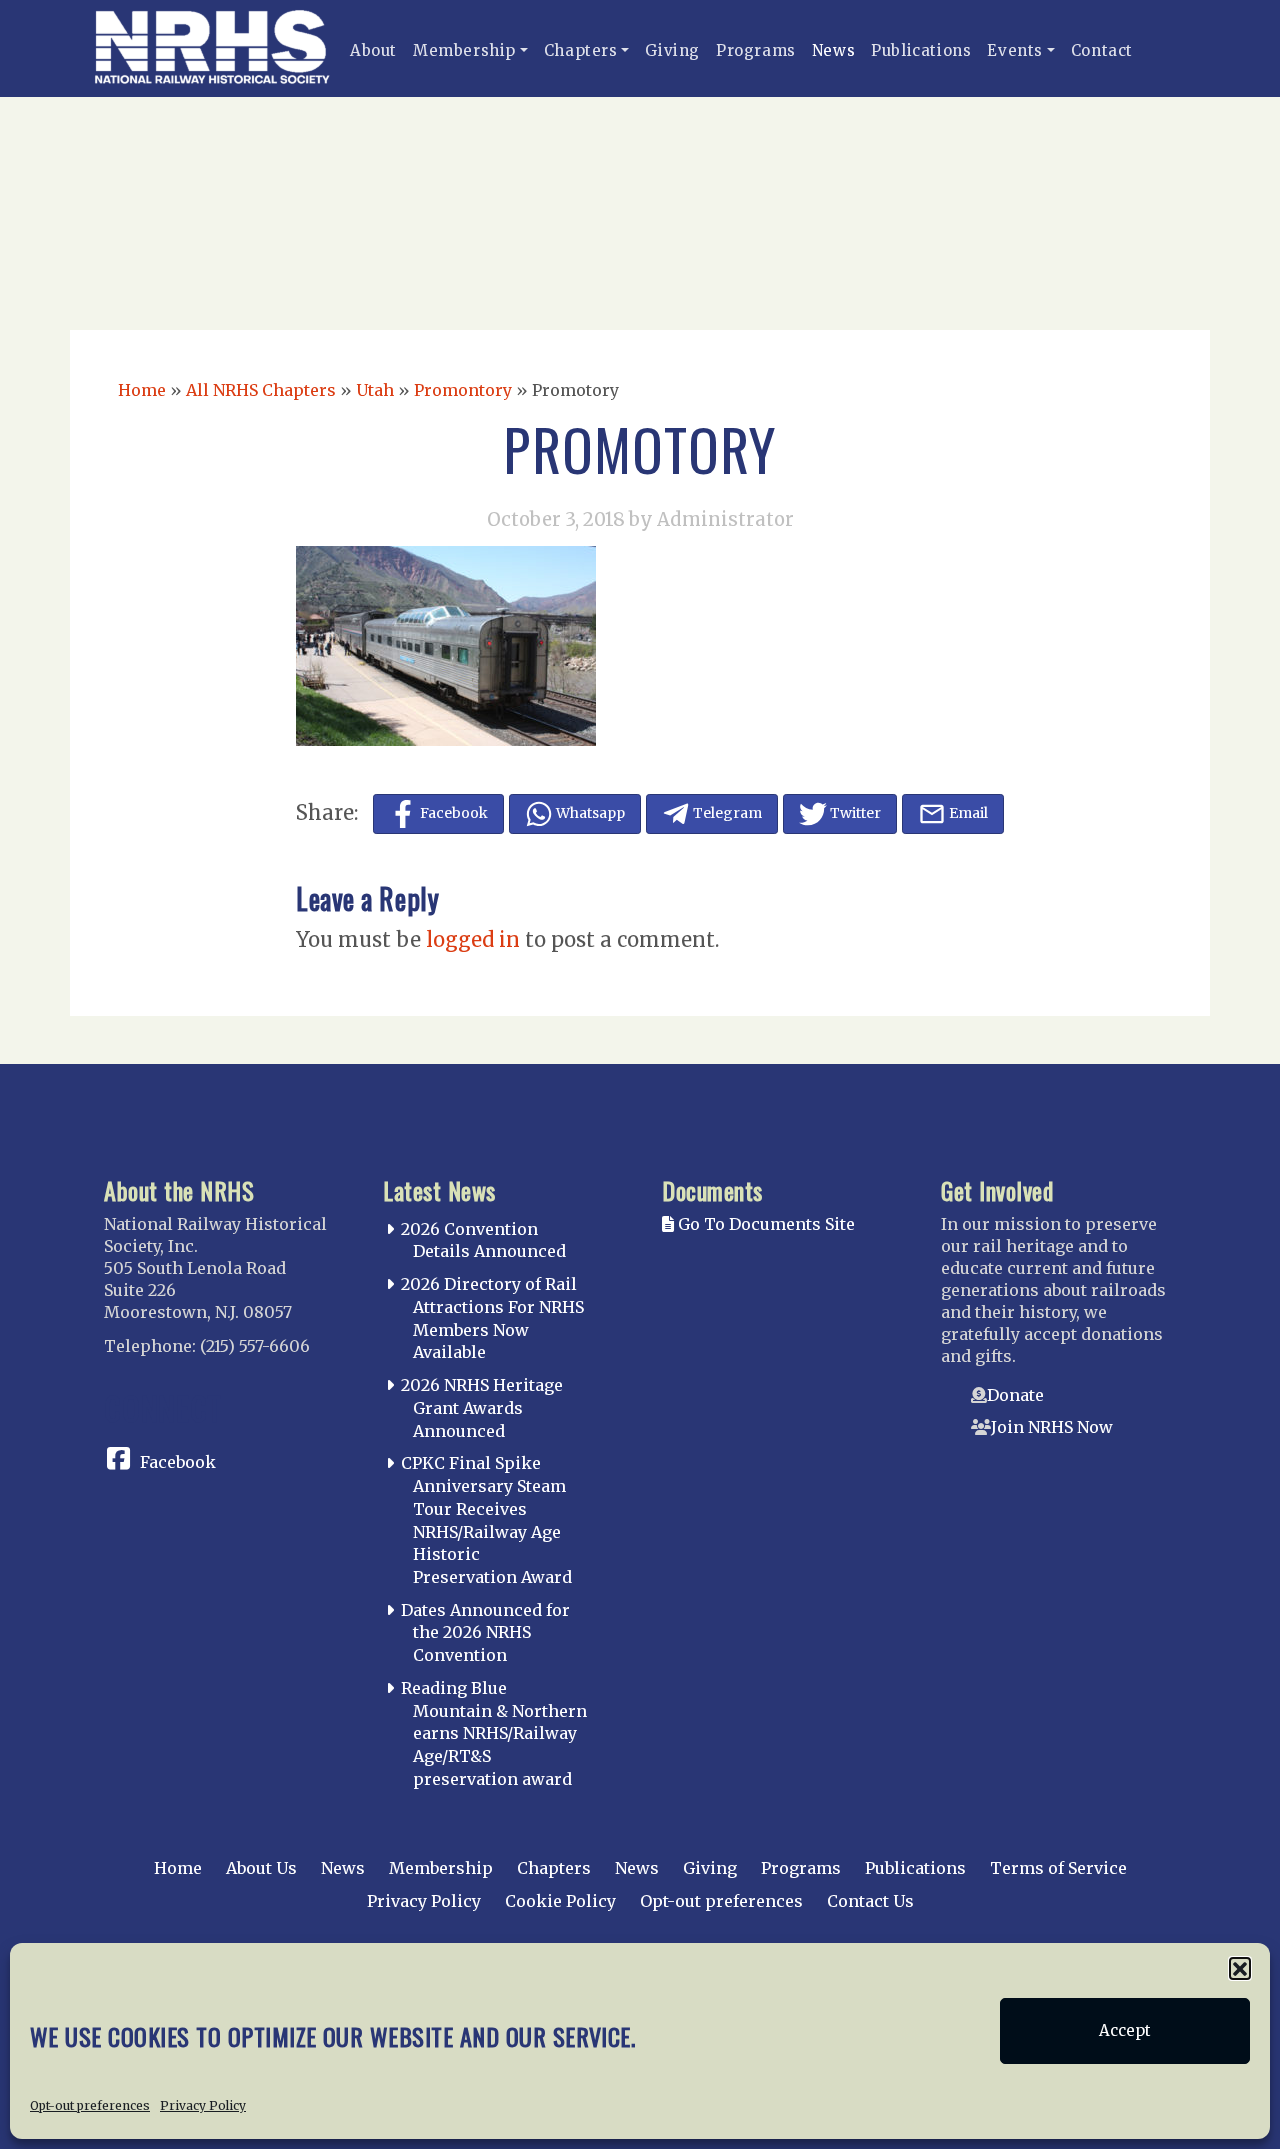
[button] (1240, 1968)
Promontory (463, 390)
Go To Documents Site (764, 1224)
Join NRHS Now (1052, 1427)
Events (1015, 50)
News (833, 50)
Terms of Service (1058, 1868)
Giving (672, 50)
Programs (756, 50)
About (373, 50)
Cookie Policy (560, 1901)
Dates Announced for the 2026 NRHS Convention (485, 1633)
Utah (375, 390)
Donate (1015, 1395)
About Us (261, 1868)
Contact (1102, 50)
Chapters (581, 50)
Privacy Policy (203, 2105)
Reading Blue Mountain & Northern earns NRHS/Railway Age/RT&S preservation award (494, 1733)
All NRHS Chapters (261, 390)
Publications (921, 50)
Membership (464, 50)
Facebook (178, 1462)
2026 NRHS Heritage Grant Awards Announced (482, 1408)
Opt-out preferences (90, 2105)
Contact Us (870, 1901)
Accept (1125, 2030)
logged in (473, 939)
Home (142, 390)
